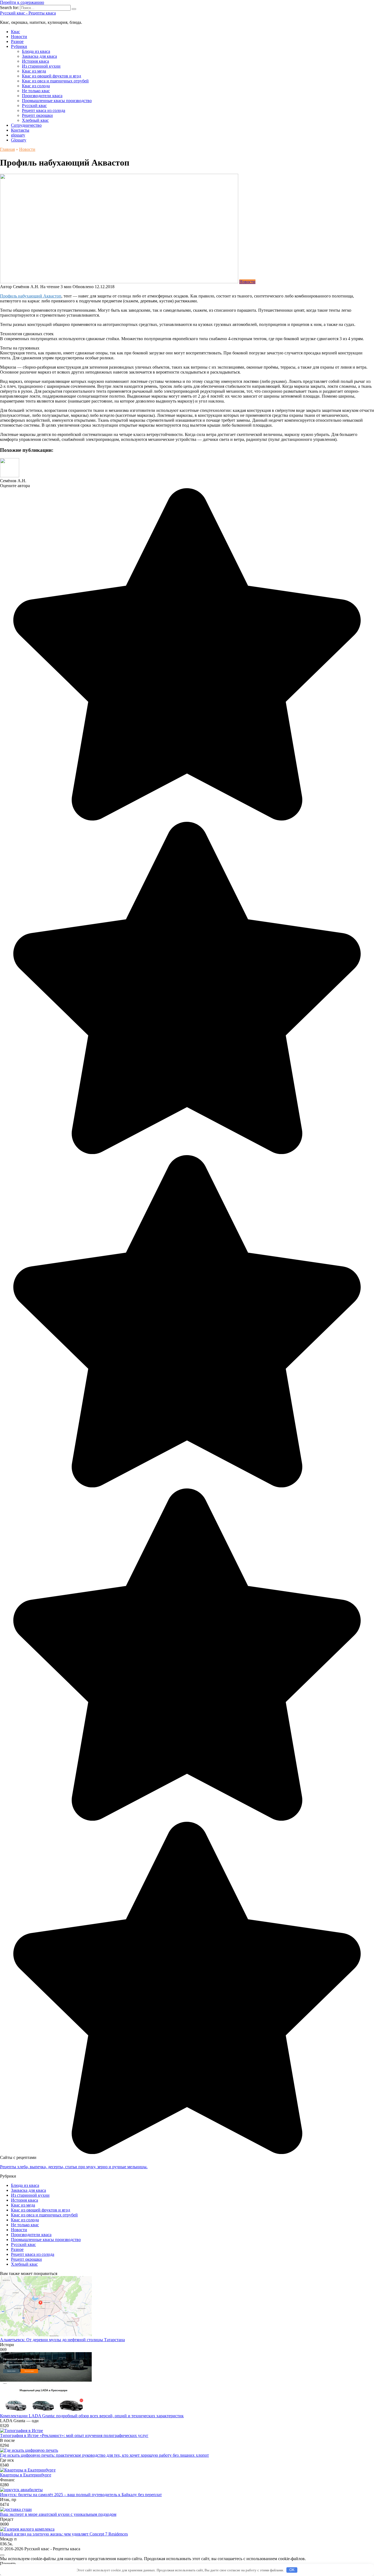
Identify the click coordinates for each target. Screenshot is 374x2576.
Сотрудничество (26, 125)
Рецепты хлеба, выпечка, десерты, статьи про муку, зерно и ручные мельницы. (74, 2167)
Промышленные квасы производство (57, 101)
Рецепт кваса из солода (44, 110)
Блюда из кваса (36, 51)
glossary (18, 135)
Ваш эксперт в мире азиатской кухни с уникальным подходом (58, 2514)
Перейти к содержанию (22, 2)
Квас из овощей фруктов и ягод (51, 76)
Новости (19, 37)
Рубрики (19, 46)
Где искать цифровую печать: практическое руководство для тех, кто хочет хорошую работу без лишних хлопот (104, 2455)
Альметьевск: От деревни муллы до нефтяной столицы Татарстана (62, 2340)
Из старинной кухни (41, 66)
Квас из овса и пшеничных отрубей (55, 81)
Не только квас (36, 91)
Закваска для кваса (39, 56)
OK (292, 2570)
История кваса (35, 61)
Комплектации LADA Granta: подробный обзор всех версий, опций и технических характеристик (92, 2416)
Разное (17, 41)
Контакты (20, 130)
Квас (15, 32)
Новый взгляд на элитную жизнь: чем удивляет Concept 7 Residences (64, 2534)
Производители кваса (42, 96)
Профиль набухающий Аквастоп (31, 296)
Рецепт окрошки (37, 115)
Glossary (19, 140)
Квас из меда (34, 71)
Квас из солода (36, 86)
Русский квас (34, 105)
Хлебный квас (35, 120)
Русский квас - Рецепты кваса (28, 13)
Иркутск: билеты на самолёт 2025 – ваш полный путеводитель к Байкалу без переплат (81, 2495)
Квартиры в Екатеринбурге (26, 2475)
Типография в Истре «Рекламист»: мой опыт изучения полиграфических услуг (74, 2435)
